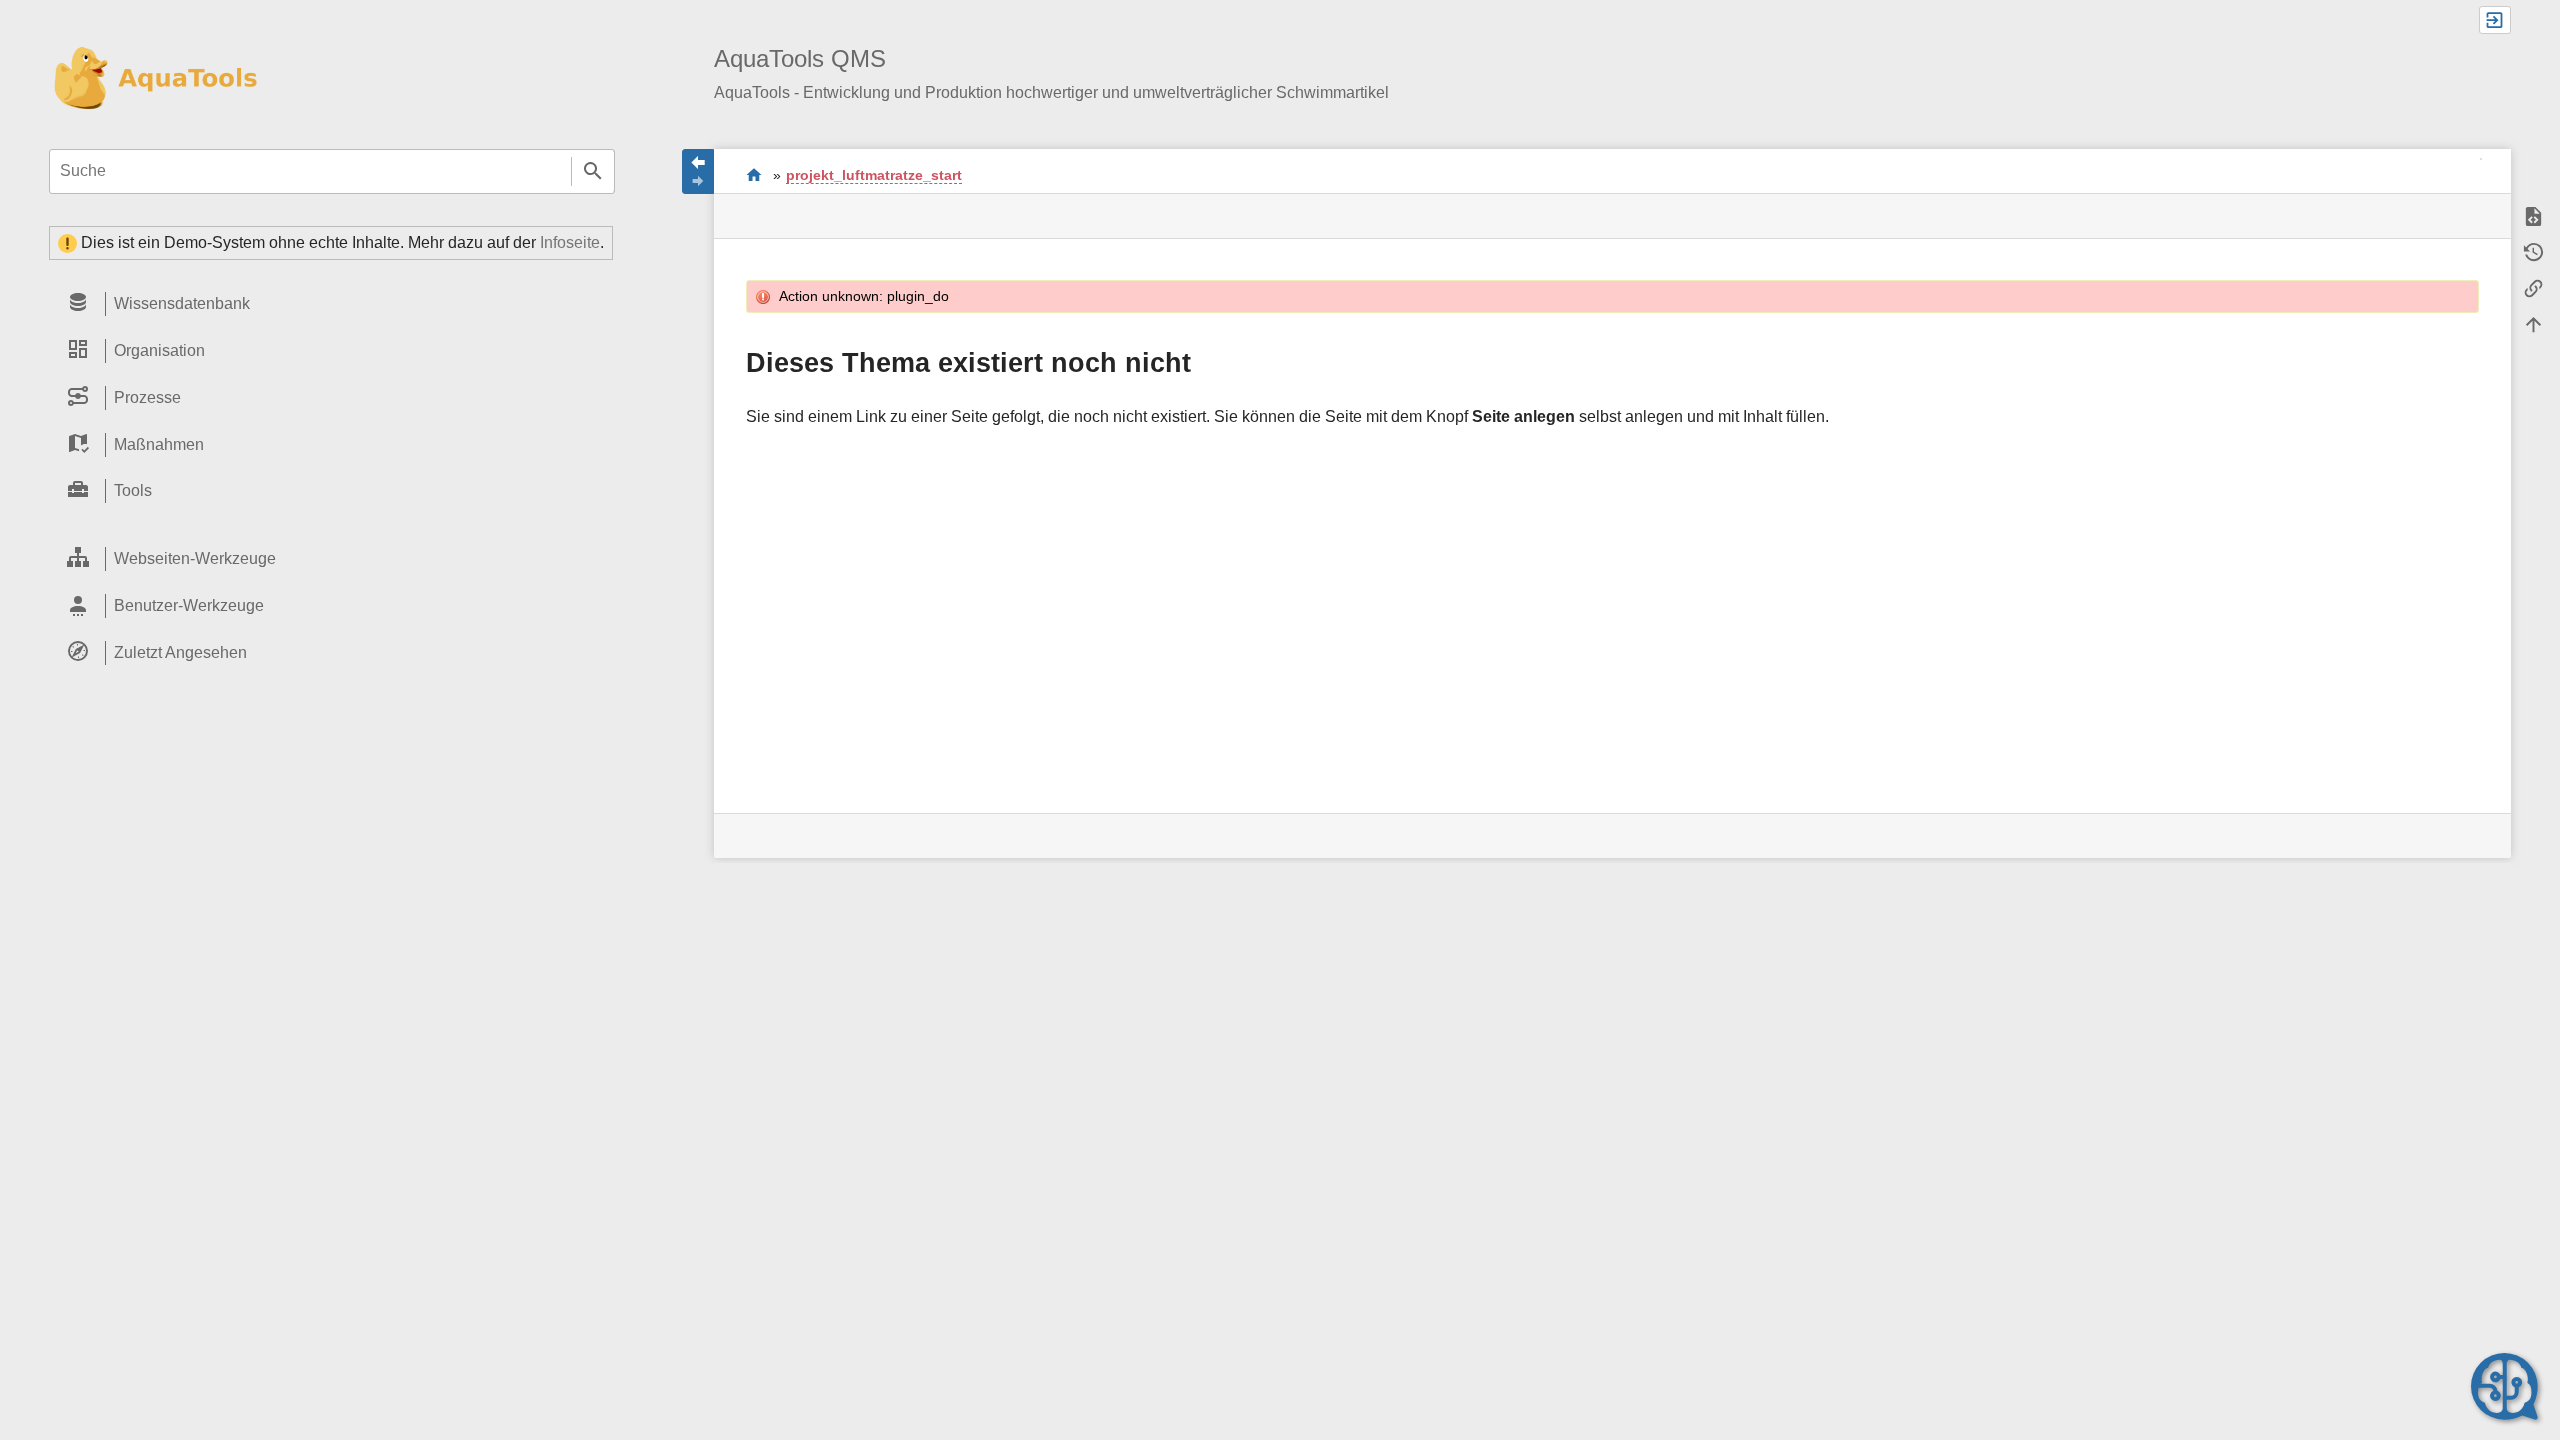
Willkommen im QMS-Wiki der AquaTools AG (754, 174)
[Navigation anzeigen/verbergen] (698, 171)
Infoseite (570, 242)
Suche (593, 171)
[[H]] (153, 78)
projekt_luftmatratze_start (874, 175)
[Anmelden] (2495, 20)
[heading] (332, 303)
